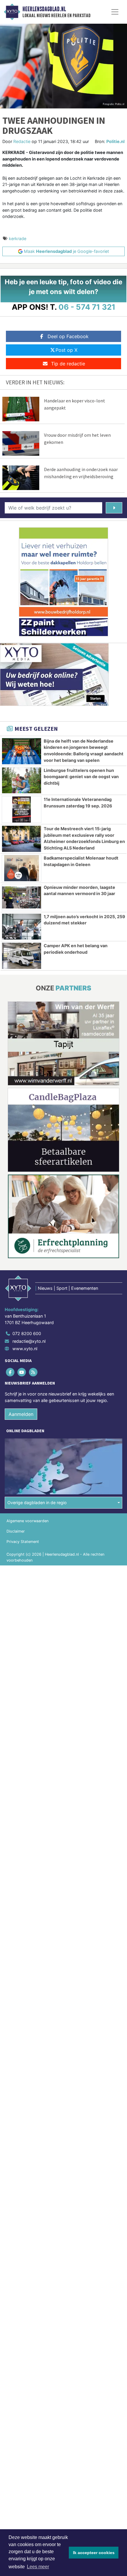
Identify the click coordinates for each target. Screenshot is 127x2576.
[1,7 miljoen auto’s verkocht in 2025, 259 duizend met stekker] (22, 927)
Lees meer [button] (38, 2567)
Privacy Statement (23, 1542)
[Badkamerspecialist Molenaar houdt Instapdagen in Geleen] (22, 868)
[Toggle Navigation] (115, 12)
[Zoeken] (114, 508)
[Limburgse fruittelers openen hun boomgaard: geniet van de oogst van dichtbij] (22, 780)
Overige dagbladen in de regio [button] (37, 1503)
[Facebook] (10, 1372)
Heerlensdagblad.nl (44, 9)
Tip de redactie (68, 364)
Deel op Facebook (68, 336)
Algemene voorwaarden (27, 1521)
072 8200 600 (27, 1333)
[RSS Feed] (34, 1372)
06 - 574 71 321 (87, 307)
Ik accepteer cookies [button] (94, 2553)
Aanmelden (21, 1414)
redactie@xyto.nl (29, 1341)
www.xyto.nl (25, 1349)
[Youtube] (22, 1372)
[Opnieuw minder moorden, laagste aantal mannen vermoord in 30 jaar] (22, 897)
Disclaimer (16, 1531)
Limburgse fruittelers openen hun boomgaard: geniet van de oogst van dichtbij (81, 777)
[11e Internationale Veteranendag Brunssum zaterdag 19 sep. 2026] (22, 810)
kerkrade (18, 239)
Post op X (66, 350)
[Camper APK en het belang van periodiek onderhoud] (22, 956)
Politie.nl (115, 141)
